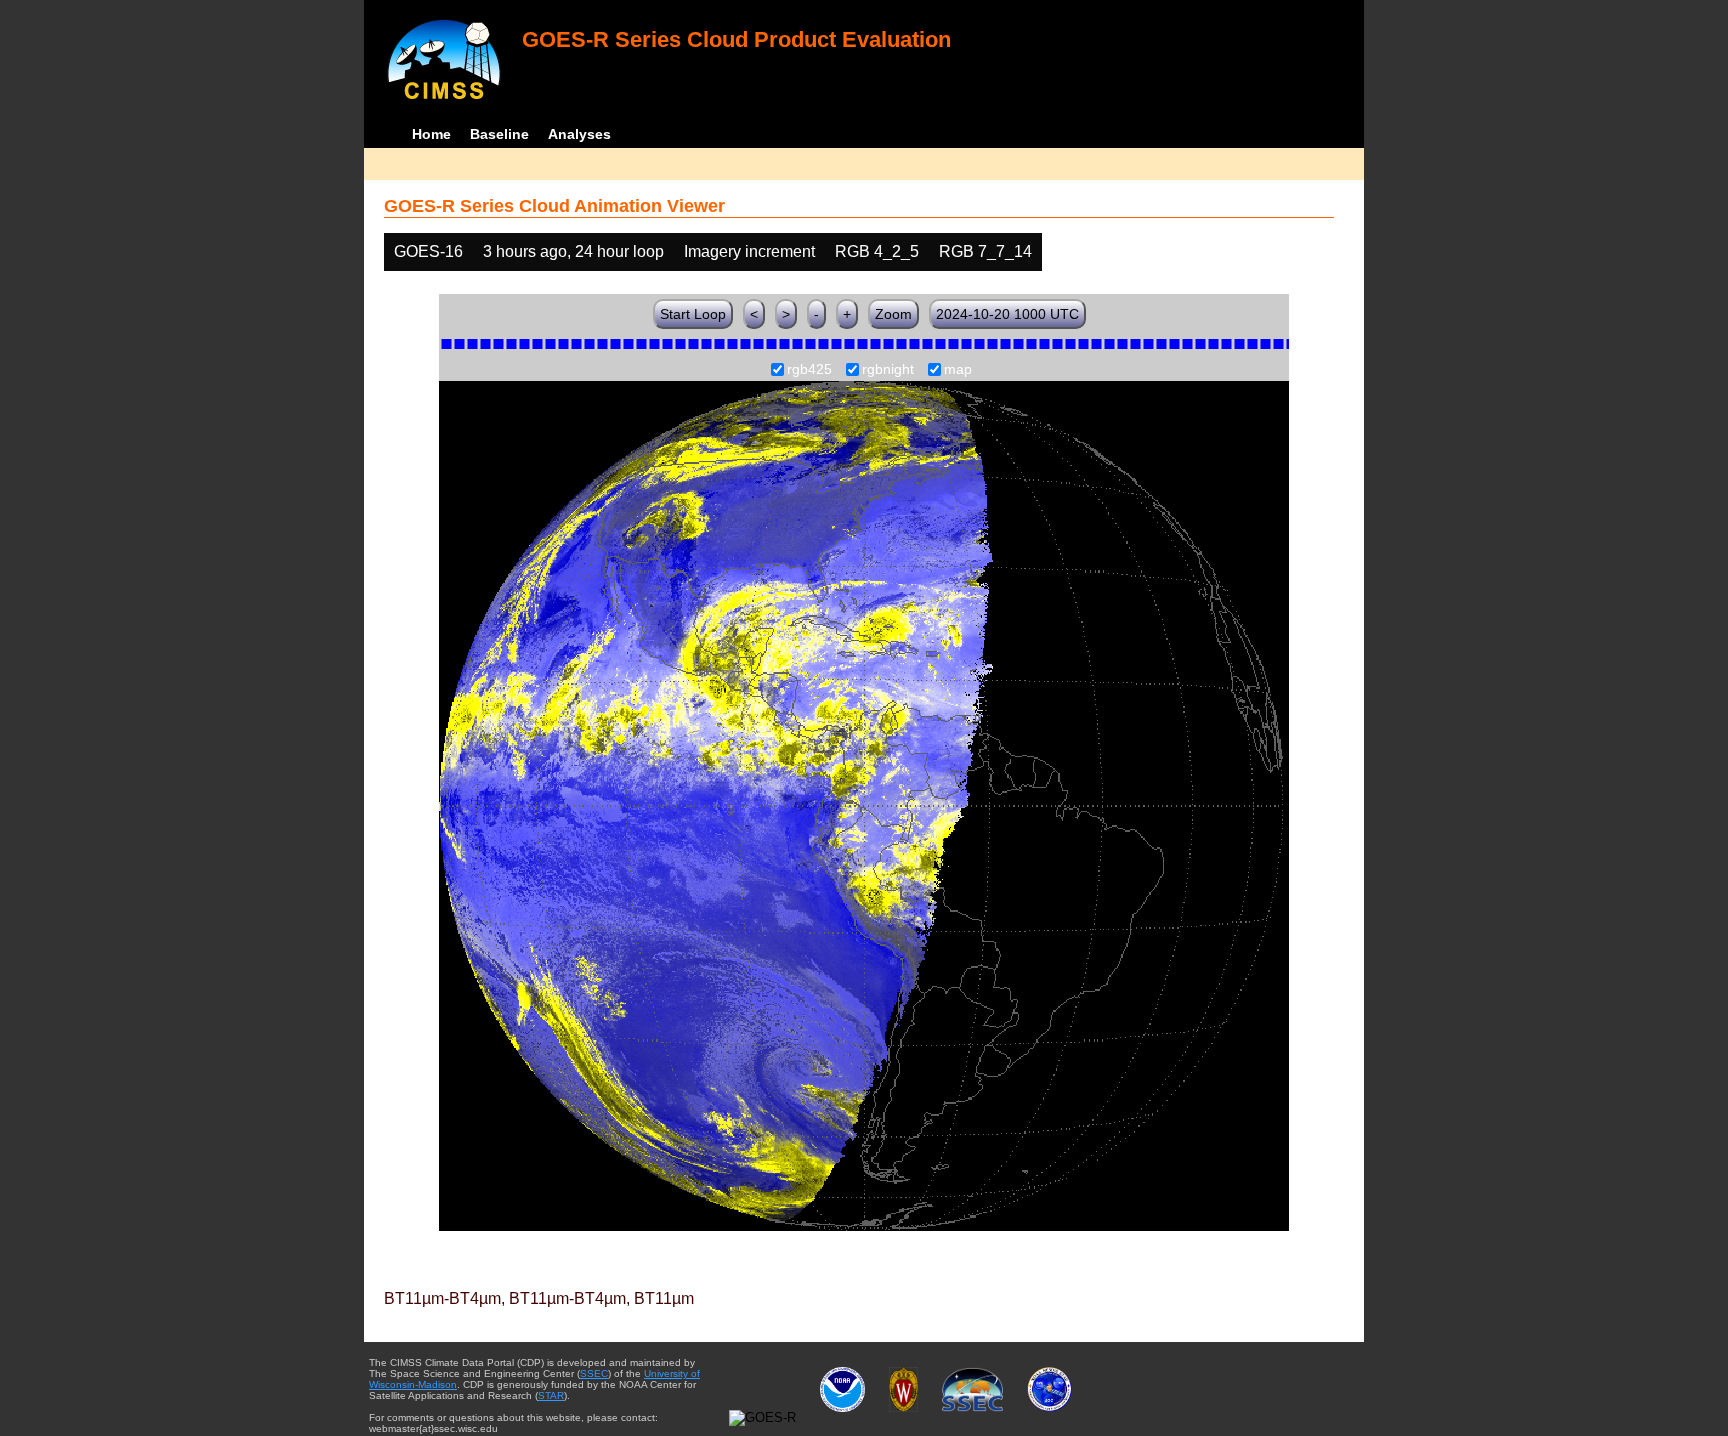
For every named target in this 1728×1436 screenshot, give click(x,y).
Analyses (579, 134)
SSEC (594, 1373)
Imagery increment (749, 251)
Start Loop (693, 314)
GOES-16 (428, 251)
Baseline (499, 134)
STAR (551, 1395)
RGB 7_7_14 (985, 251)
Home (431, 134)
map (958, 370)
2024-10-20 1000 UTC (1007, 314)
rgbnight (888, 370)
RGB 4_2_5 (877, 251)
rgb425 (809, 370)
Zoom (893, 314)
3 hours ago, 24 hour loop (573, 251)
